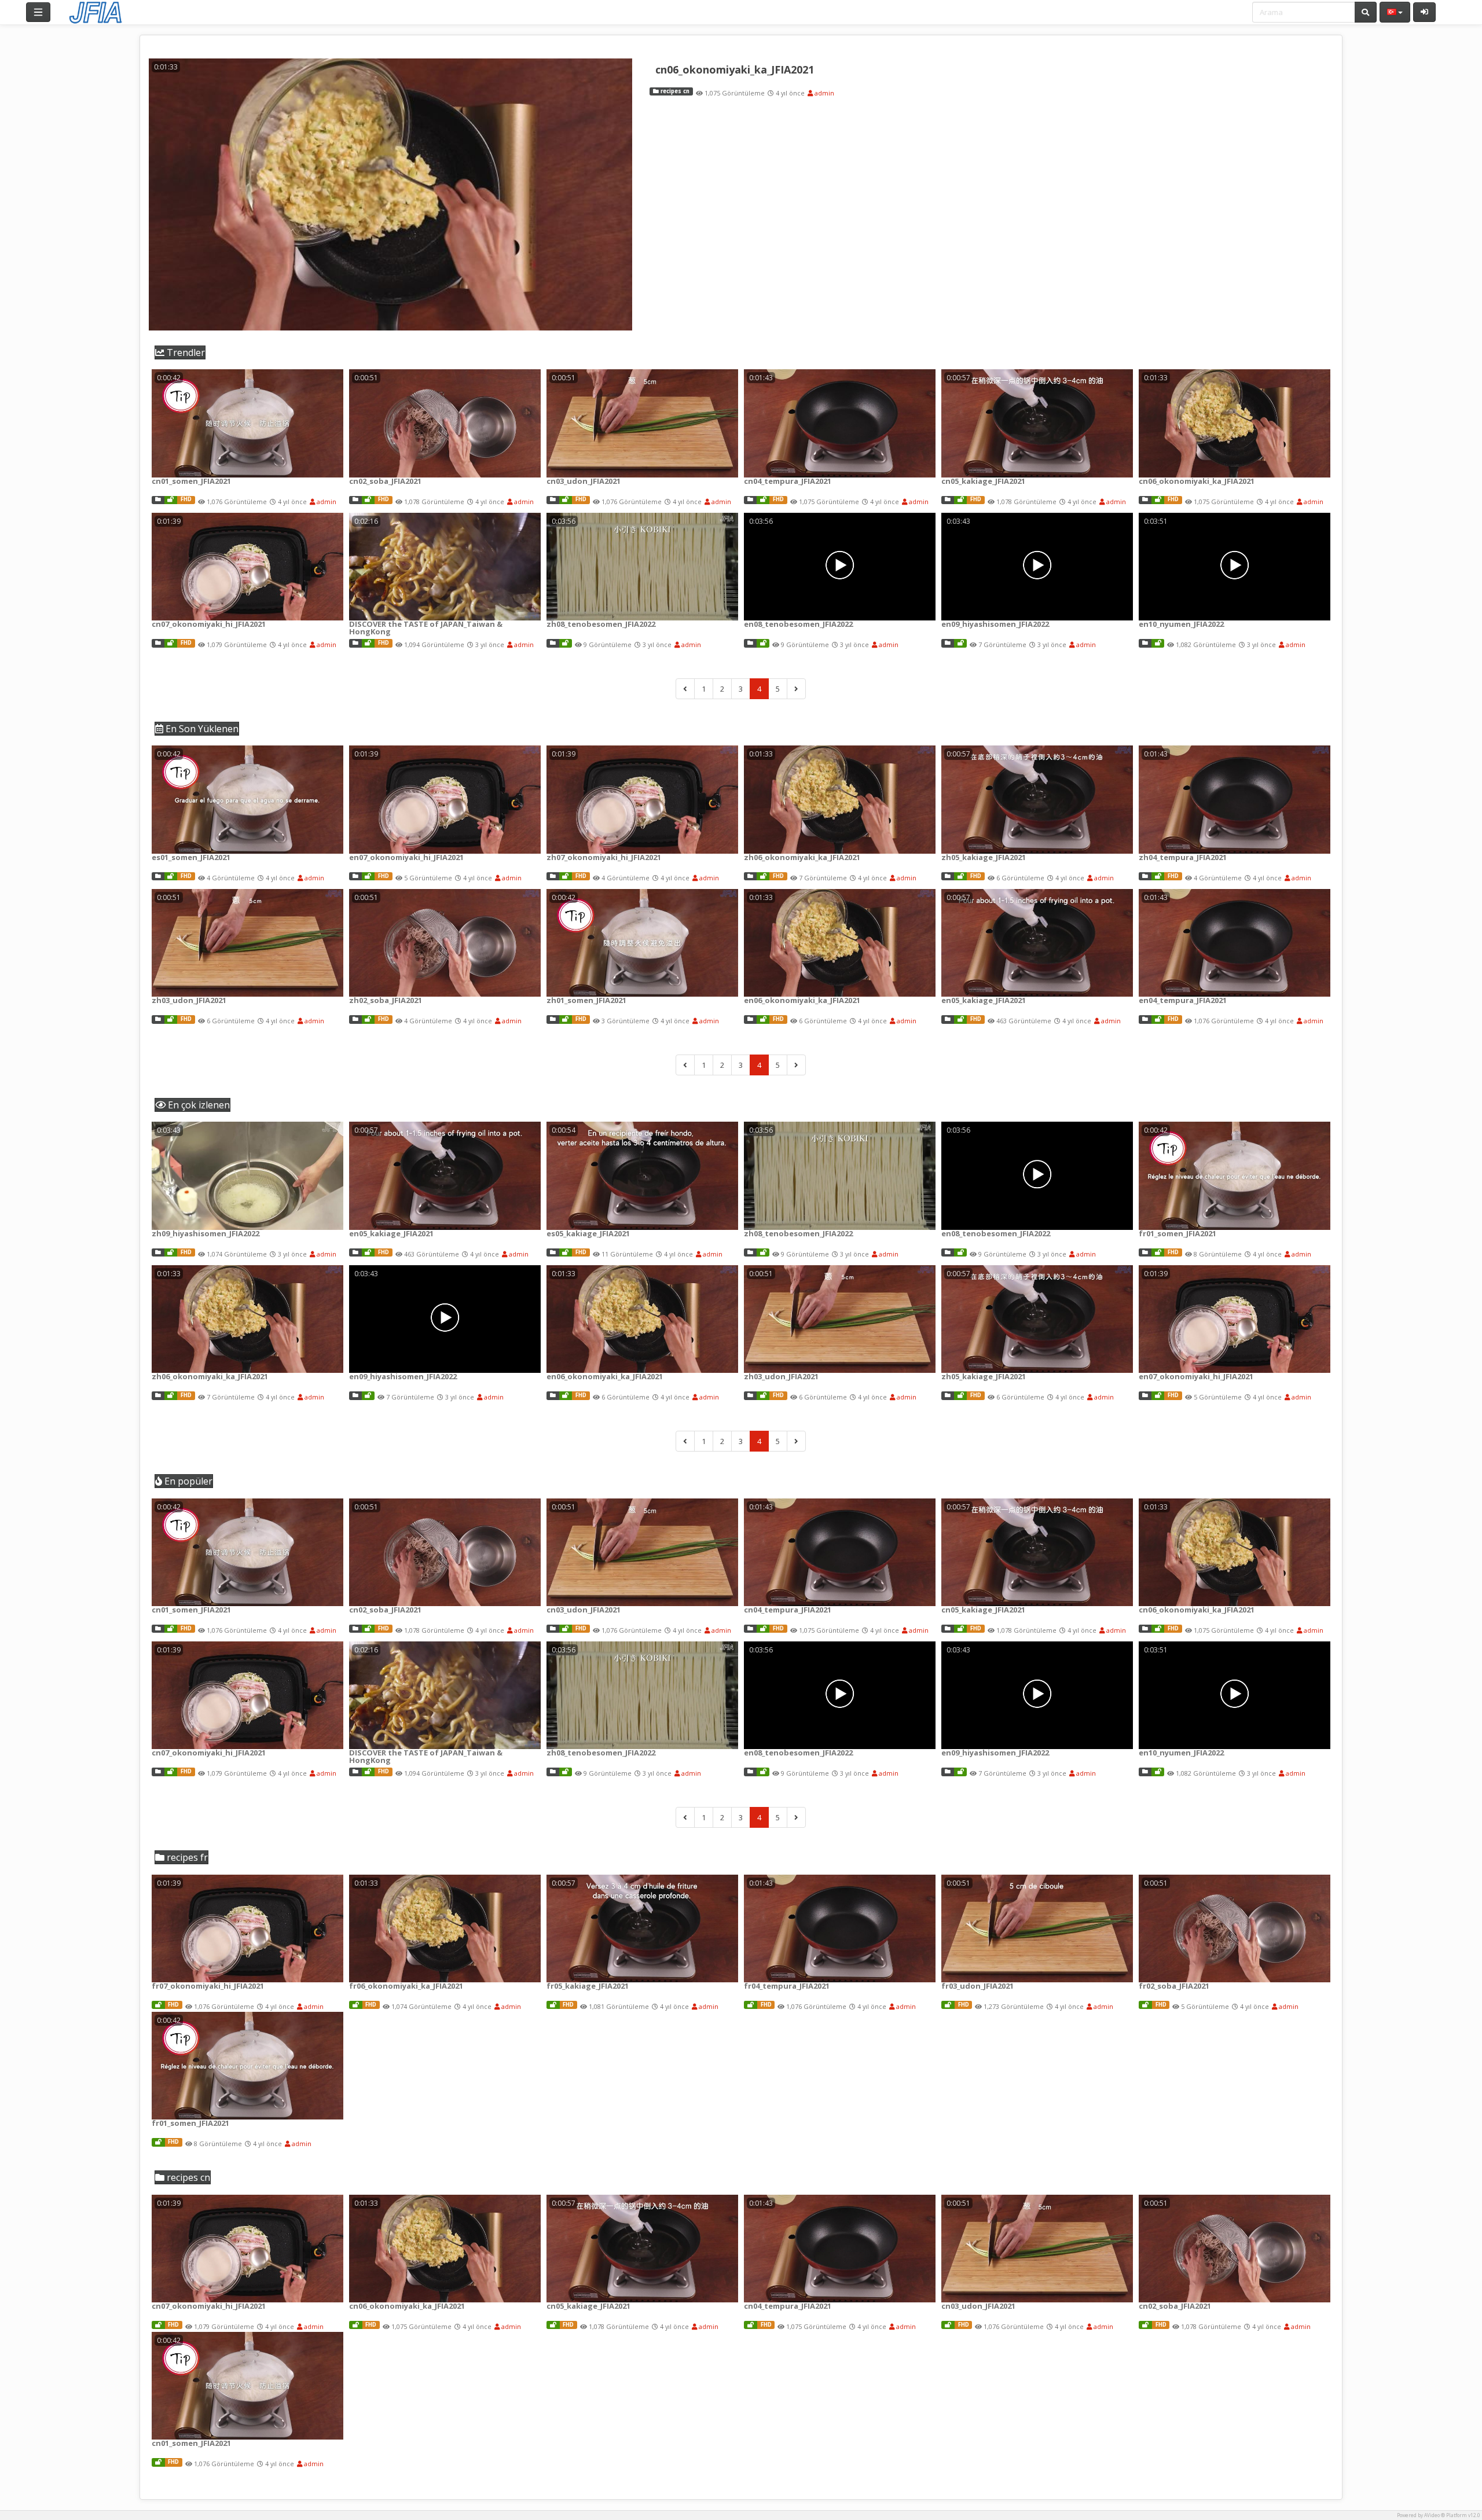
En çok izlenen (198, 1105)
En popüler (187, 1481)
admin (823, 93)
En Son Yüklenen (201, 729)
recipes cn (674, 91)
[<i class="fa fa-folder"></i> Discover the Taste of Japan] (355, 643)
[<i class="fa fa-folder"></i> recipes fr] (1145, 1253)
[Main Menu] (38, 12)
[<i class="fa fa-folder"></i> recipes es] (158, 877)
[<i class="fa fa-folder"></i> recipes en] (355, 877)
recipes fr (186, 1857)
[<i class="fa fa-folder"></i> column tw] (553, 643)
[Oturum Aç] (1424, 12)
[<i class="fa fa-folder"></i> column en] (750, 643)
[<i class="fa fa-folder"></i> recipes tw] (553, 877)
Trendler (185, 352)
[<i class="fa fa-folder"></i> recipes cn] (158, 500)
